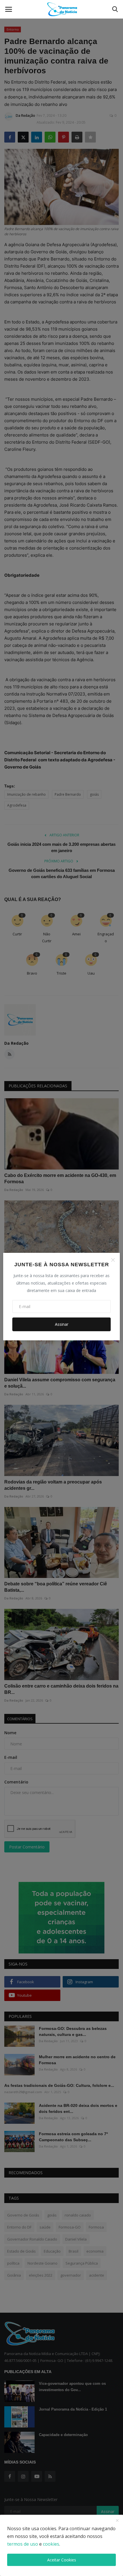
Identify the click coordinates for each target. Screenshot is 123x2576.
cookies (51, 2544)
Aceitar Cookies (62, 2560)
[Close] (113, 1260)
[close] (117, 2521)
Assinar (62, 1324)
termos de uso (23, 2544)
